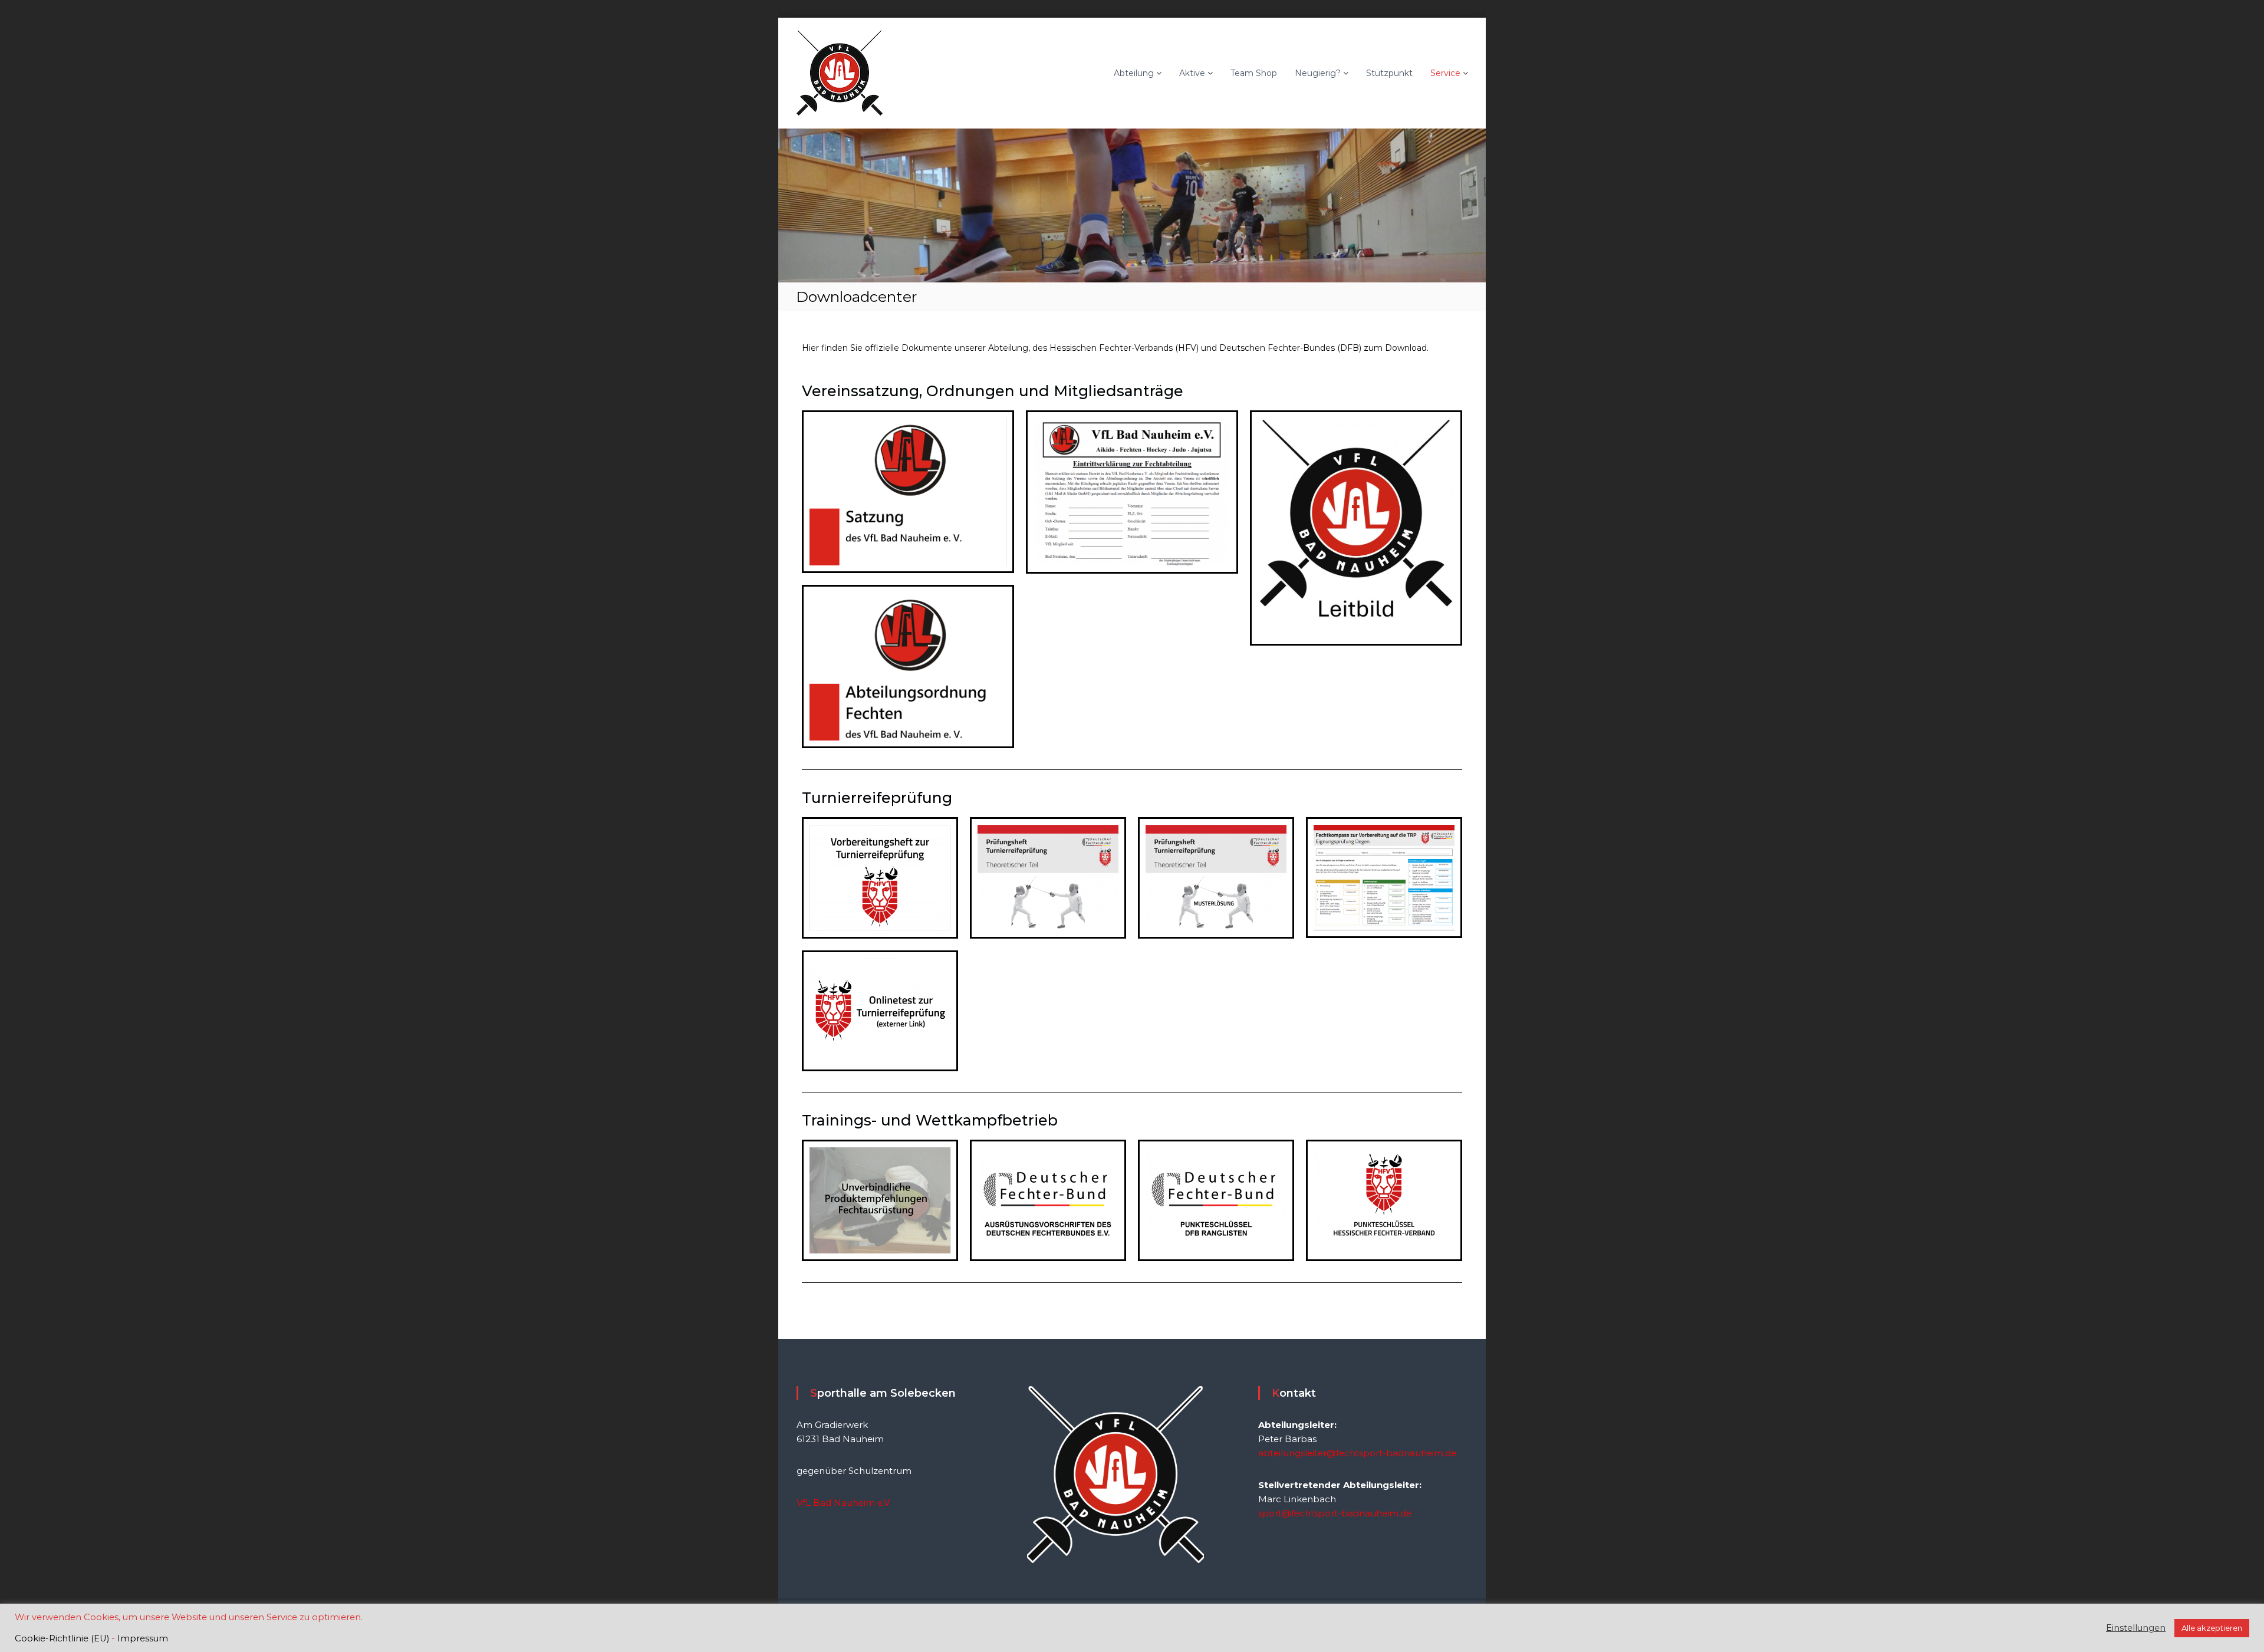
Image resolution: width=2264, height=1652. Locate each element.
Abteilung (1134, 73)
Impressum (143, 1638)
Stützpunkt (1389, 73)
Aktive (1192, 73)
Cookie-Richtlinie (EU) (62, 1638)
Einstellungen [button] (2136, 1628)
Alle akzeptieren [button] (2212, 1628)
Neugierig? (1318, 73)
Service (1445, 73)
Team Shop (1254, 73)
